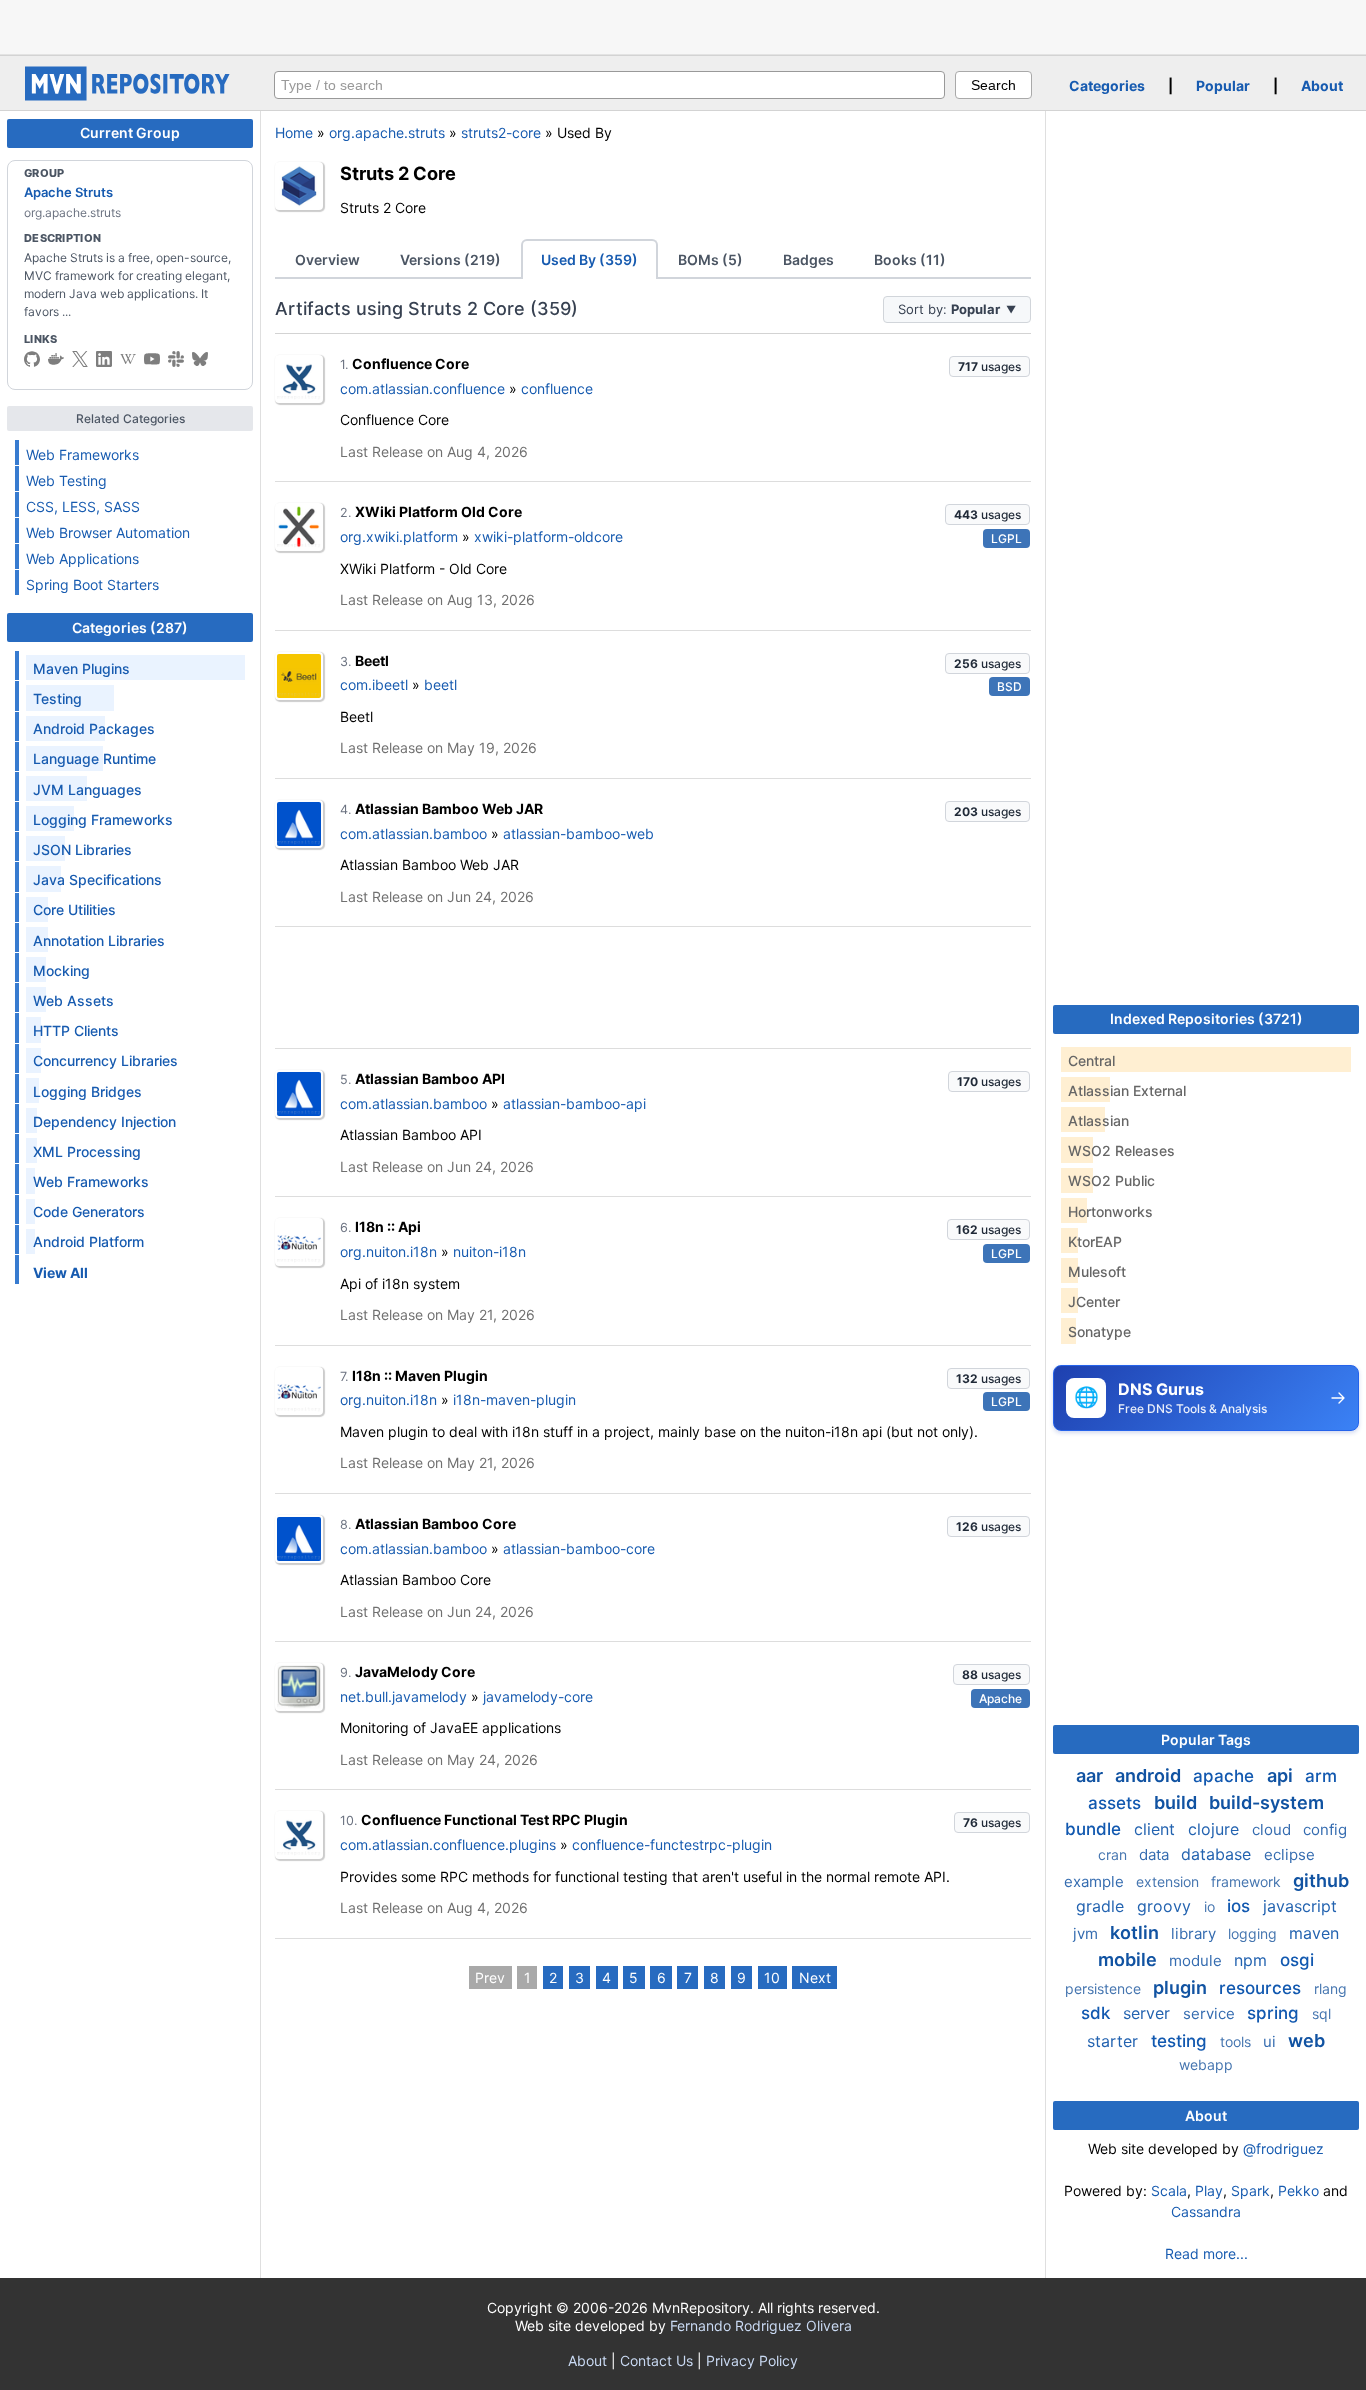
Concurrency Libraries (105, 1060)
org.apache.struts (387, 132)
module (1197, 1960)
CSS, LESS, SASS (83, 506)
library (1195, 1933)
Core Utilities (74, 909)
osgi (1297, 1960)
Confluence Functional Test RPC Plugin (494, 1819)
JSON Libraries (82, 849)
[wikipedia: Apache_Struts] (128, 359)
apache (1226, 1776)
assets (1117, 1803)
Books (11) (910, 259)
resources (1262, 1988)
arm (1321, 1776)
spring (1275, 2013)
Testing (57, 698)
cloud (1273, 1829)
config (1325, 1829)
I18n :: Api (388, 1226)
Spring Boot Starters (92, 584)
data (1156, 1854)
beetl (440, 684)
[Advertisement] (683, 25)
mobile (1129, 1959)
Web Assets (73, 1000)
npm (1253, 1960)
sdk (1098, 2013)
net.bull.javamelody (403, 1696)
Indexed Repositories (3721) (1206, 1018)
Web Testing (66, 480)
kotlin (1136, 1932)
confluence (557, 388)
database (1218, 1854)
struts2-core (501, 132)
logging (1254, 1933)
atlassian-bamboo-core (579, 1548)
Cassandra (1206, 2211)
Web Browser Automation (108, 532)
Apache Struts (68, 192)
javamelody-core (538, 1696)
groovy (1166, 1906)
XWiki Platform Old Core (438, 511)
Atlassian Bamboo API (430, 1078)
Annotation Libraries (99, 940)
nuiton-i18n (489, 1251)
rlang (1330, 1988)
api (1282, 1775)
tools (1237, 2041)
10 (772, 1977)
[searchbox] (609, 85)
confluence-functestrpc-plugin (672, 1844)
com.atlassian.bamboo (413, 833)
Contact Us (656, 2360)
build (1177, 1802)
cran (1114, 1854)
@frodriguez (1283, 2148)
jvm (1087, 1933)
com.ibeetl (374, 684)
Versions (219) (450, 259)
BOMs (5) (710, 259)
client (1157, 1829)
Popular (1223, 85)
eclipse (1289, 1854)
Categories (1107, 85)
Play (1209, 2190)
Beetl (372, 660)
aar (1091, 1775)
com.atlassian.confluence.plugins (448, 1844)
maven (1314, 1933)
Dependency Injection (104, 1121)
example (1096, 1881)
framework (1248, 1881)
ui (1271, 2041)
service (1211, 2013)
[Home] (130, 95)
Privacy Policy (752, 2360)
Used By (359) (589, 259)
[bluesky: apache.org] (200, 359)
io (1211, 1906)
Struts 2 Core (398, 173)
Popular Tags (1206, 1739)
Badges (808, 259)
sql (1321, 2013)
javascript (1300, 1906)
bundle (1095, 1829)
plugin (1182, 1987)
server (1149, 2013)
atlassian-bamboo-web (578, 833)
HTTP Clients (76, 1030)
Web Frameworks (82, 454)
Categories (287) (130, 627)
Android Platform (88, 1241)
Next (815, 1977)
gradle (1102, 1906)
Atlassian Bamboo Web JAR (449, 808)
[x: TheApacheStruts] (80, 359)
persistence (1105, 1988)
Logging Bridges (87, 1091)
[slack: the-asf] (176, 359)
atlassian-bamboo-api (574, 1103)
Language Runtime (94, 758)
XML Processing (87, 1151)
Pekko (1298, 2190)
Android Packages (94, 728)
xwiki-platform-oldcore (548, 536)
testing (1181, 2041)
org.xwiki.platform (399, 536)
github (1321, 1880)
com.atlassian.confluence (422, 388)
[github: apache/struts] (32, 359)
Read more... (1206, 2253)
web (1306, 2040)
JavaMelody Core (415, 1671)
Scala (1169, 2190)
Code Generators (89, 1211)
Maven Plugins (81, 668)
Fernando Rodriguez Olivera (761, 2325)
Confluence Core (410, 363)
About (1322, 85)
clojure (1216, 1829)
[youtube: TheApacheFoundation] (152, 359)
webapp (1206, 2064)
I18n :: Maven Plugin (420, 1375)
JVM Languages (87, 789)
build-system (1266, 1802)
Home (294, 132)
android (1150, 1775)
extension (1169, 1881)
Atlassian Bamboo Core (435, 1523)
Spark (1250, 2190)
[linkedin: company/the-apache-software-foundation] (104, 359)
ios (1241, 1906)
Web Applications (82, 558)
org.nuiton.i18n (388, 1251)
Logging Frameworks (103, 819)
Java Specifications (97, 879)
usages (989, 366)
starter (1115, 2041)
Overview (327, 259)
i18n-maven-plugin (514, 1399)
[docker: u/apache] (56, 359)
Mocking (61, 970)
